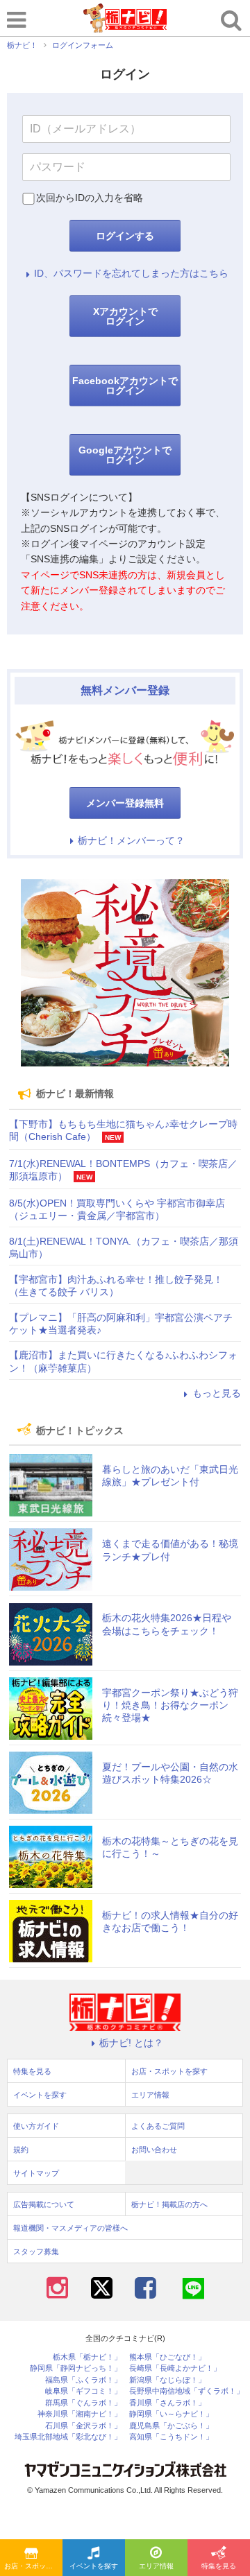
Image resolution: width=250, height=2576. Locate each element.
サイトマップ (36, 2173)
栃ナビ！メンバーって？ (131, 840)
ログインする (125, 236)
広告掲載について (44, 2204)
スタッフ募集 (36, 2251)
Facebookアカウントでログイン (125, 386)
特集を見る (219, 2566)
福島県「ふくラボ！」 (83, 2380)
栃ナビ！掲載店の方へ (169, 2204)
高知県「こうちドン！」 (171, 2437)
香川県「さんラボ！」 (167, 2403)
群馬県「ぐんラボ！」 (83, 2403)
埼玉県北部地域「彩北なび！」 (68, 2437)
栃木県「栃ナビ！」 (87, 2357)
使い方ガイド (36, 2126)
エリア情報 (156, 2566)
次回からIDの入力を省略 (90, 198)
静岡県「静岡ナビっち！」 (76, 2368)
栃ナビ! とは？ (131, 2043)
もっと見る (217, 1393)
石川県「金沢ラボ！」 (83, 2426)
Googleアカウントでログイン (125, 455)
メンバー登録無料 (125, 803)
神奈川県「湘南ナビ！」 (80, 2414)
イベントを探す (94, 2566)
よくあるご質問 (158, 2126)
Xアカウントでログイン (125, 316)
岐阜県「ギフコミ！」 (83, 2391)
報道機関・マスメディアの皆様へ (70, 2228)
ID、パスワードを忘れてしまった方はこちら (131, 273)
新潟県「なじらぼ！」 (167, 2380)
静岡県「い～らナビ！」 (171, 2414)
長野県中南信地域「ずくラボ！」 (186, 2391)
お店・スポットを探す (33, 2566)
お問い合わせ (154, 2150)
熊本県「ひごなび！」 (167, 2357)
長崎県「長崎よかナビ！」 (175, 2368)
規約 (21, 2150)
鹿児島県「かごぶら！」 (171, 2426)
